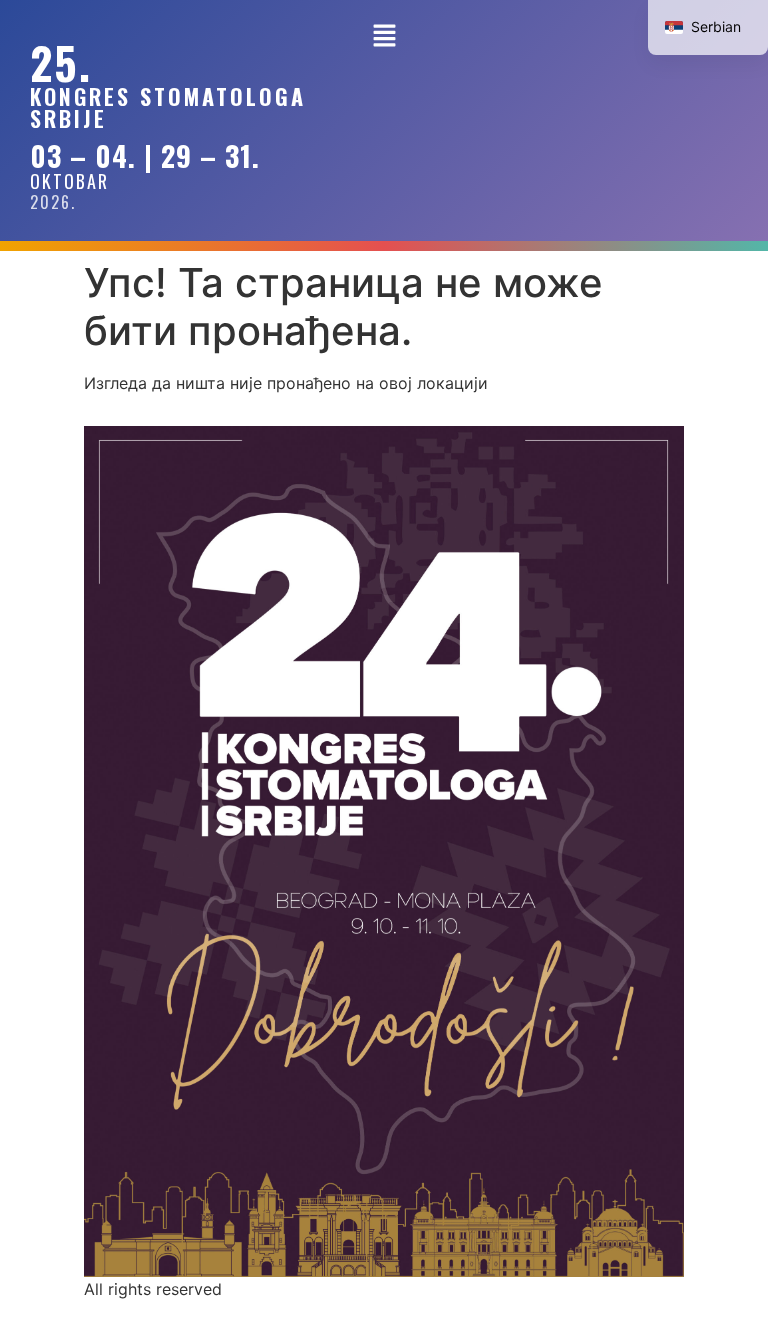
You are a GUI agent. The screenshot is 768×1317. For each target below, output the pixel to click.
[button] (384, 36)
